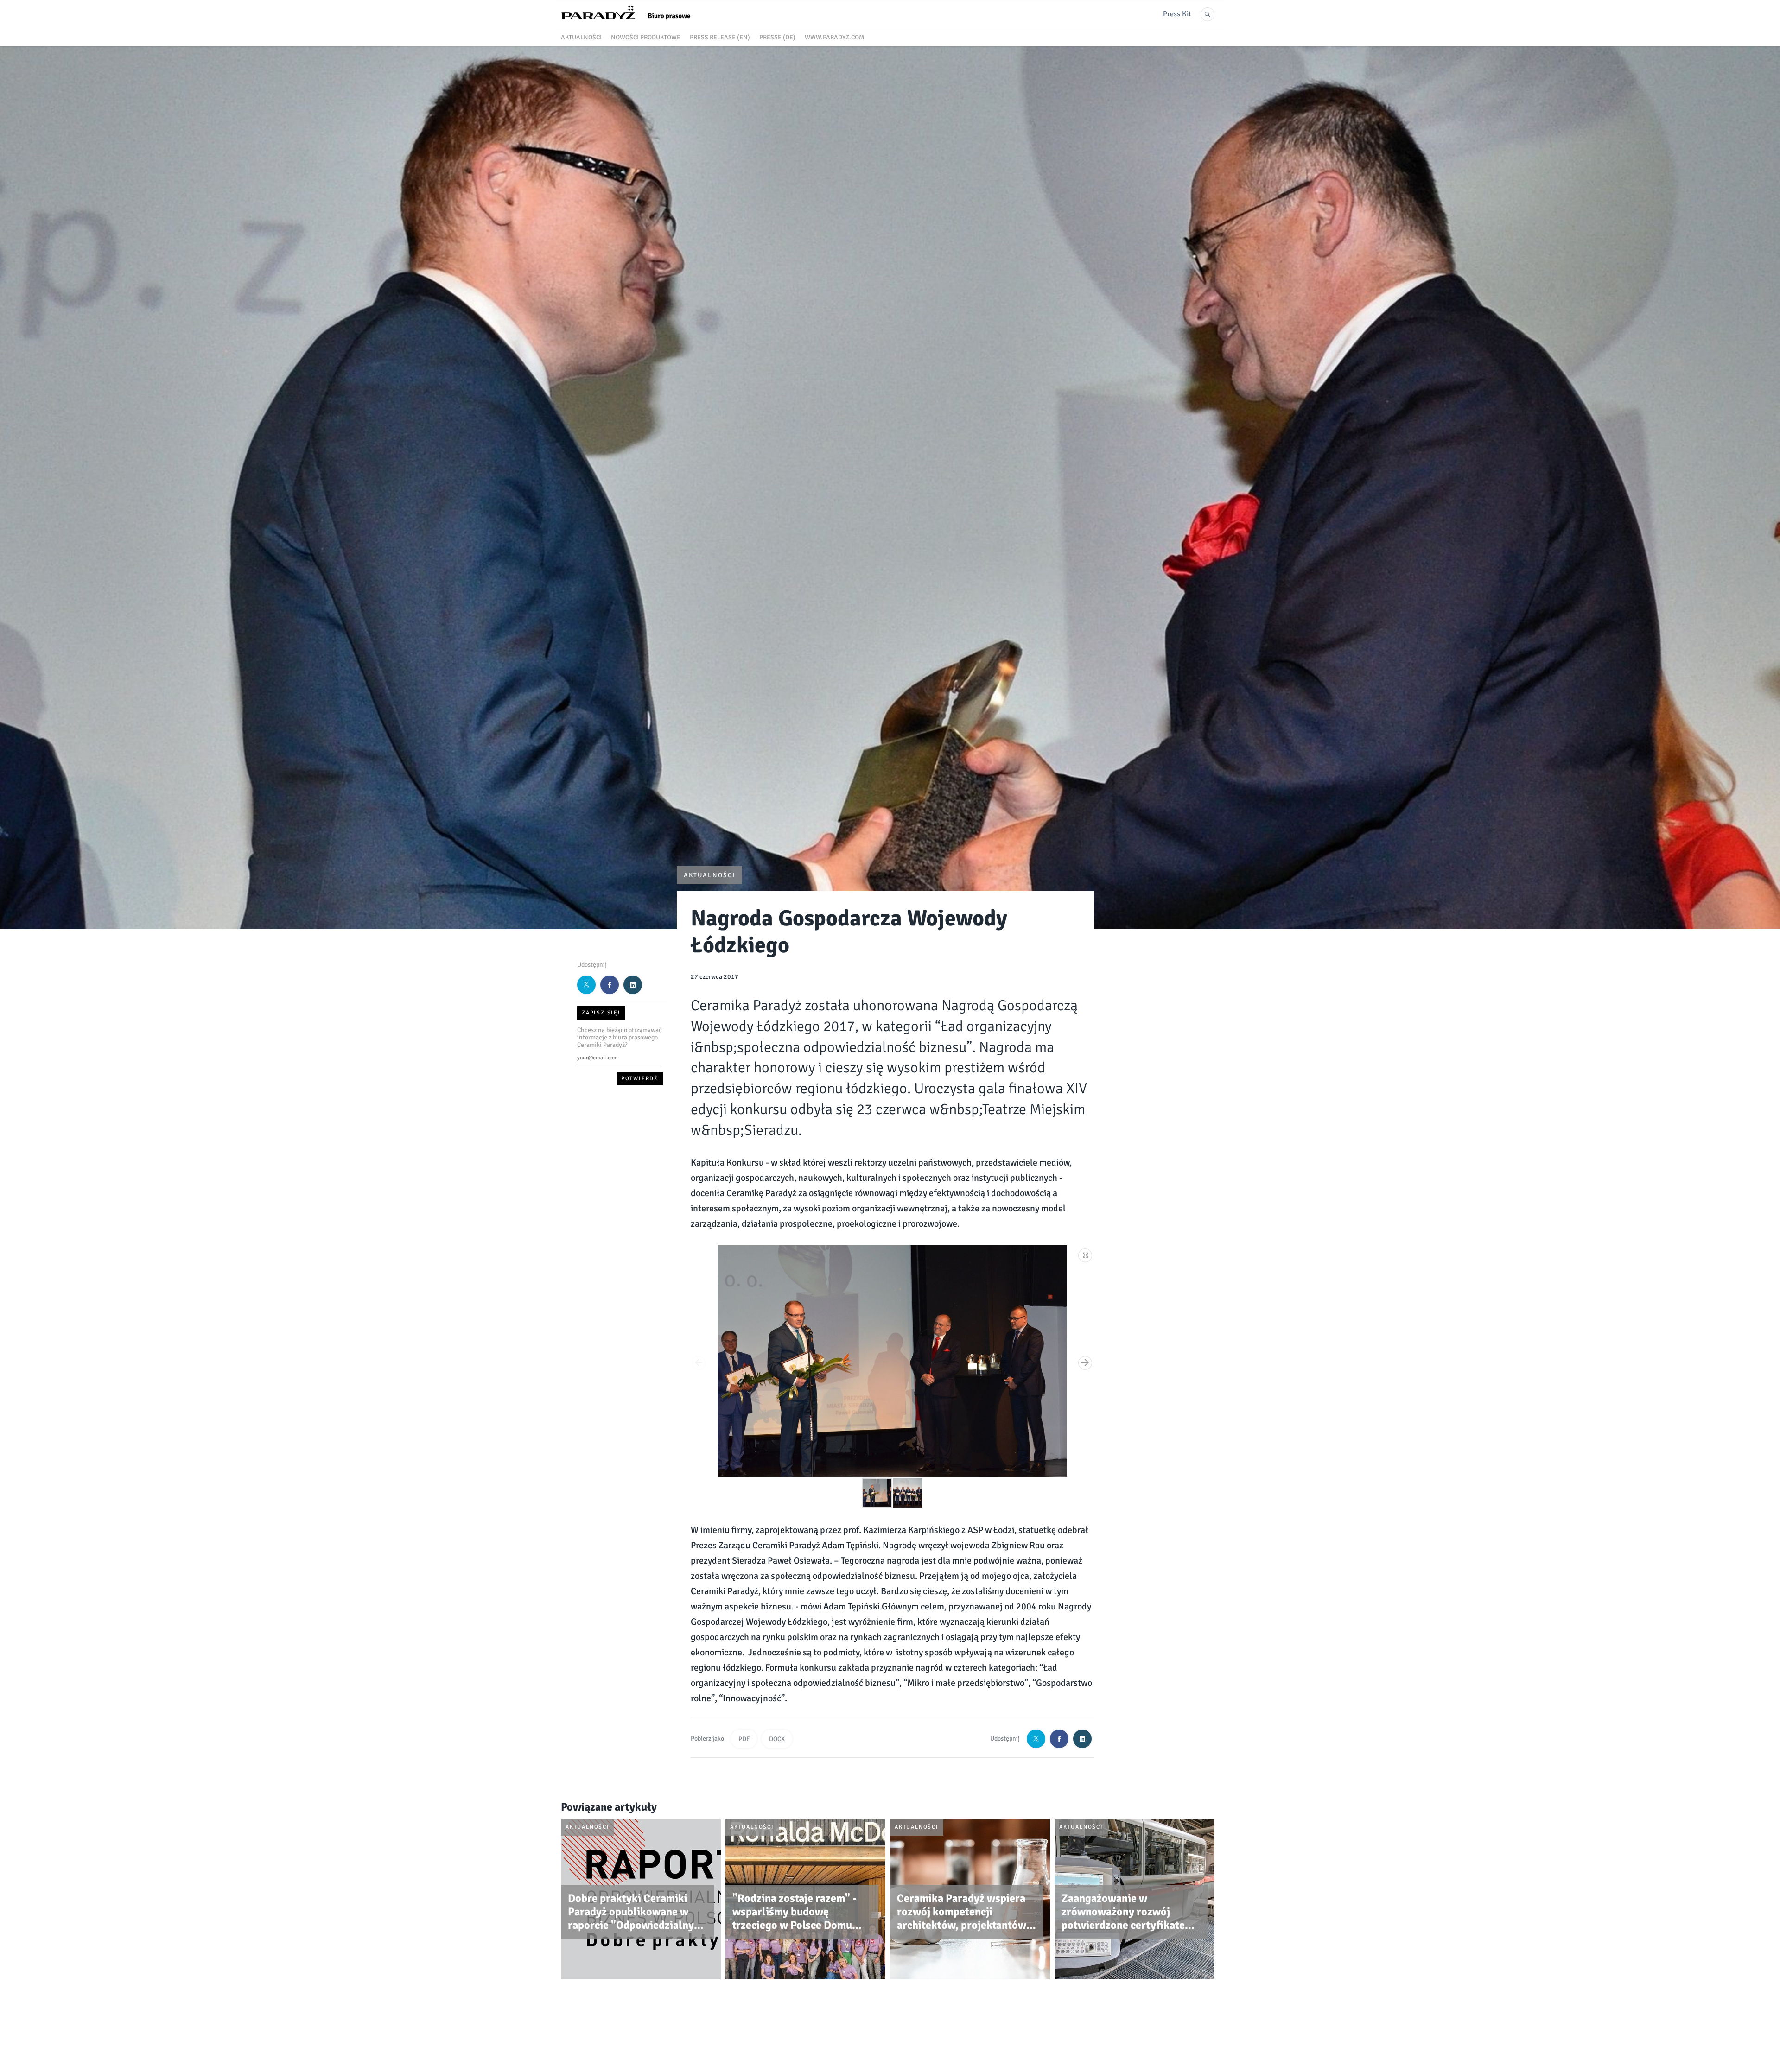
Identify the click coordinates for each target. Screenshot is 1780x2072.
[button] (1086, 1254)
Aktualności (581, 37)
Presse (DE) (777, 37)
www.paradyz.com (834, 37)
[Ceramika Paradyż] (630, 23)
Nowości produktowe (646, 37)
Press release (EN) (720, 37)
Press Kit (1177, 14)
